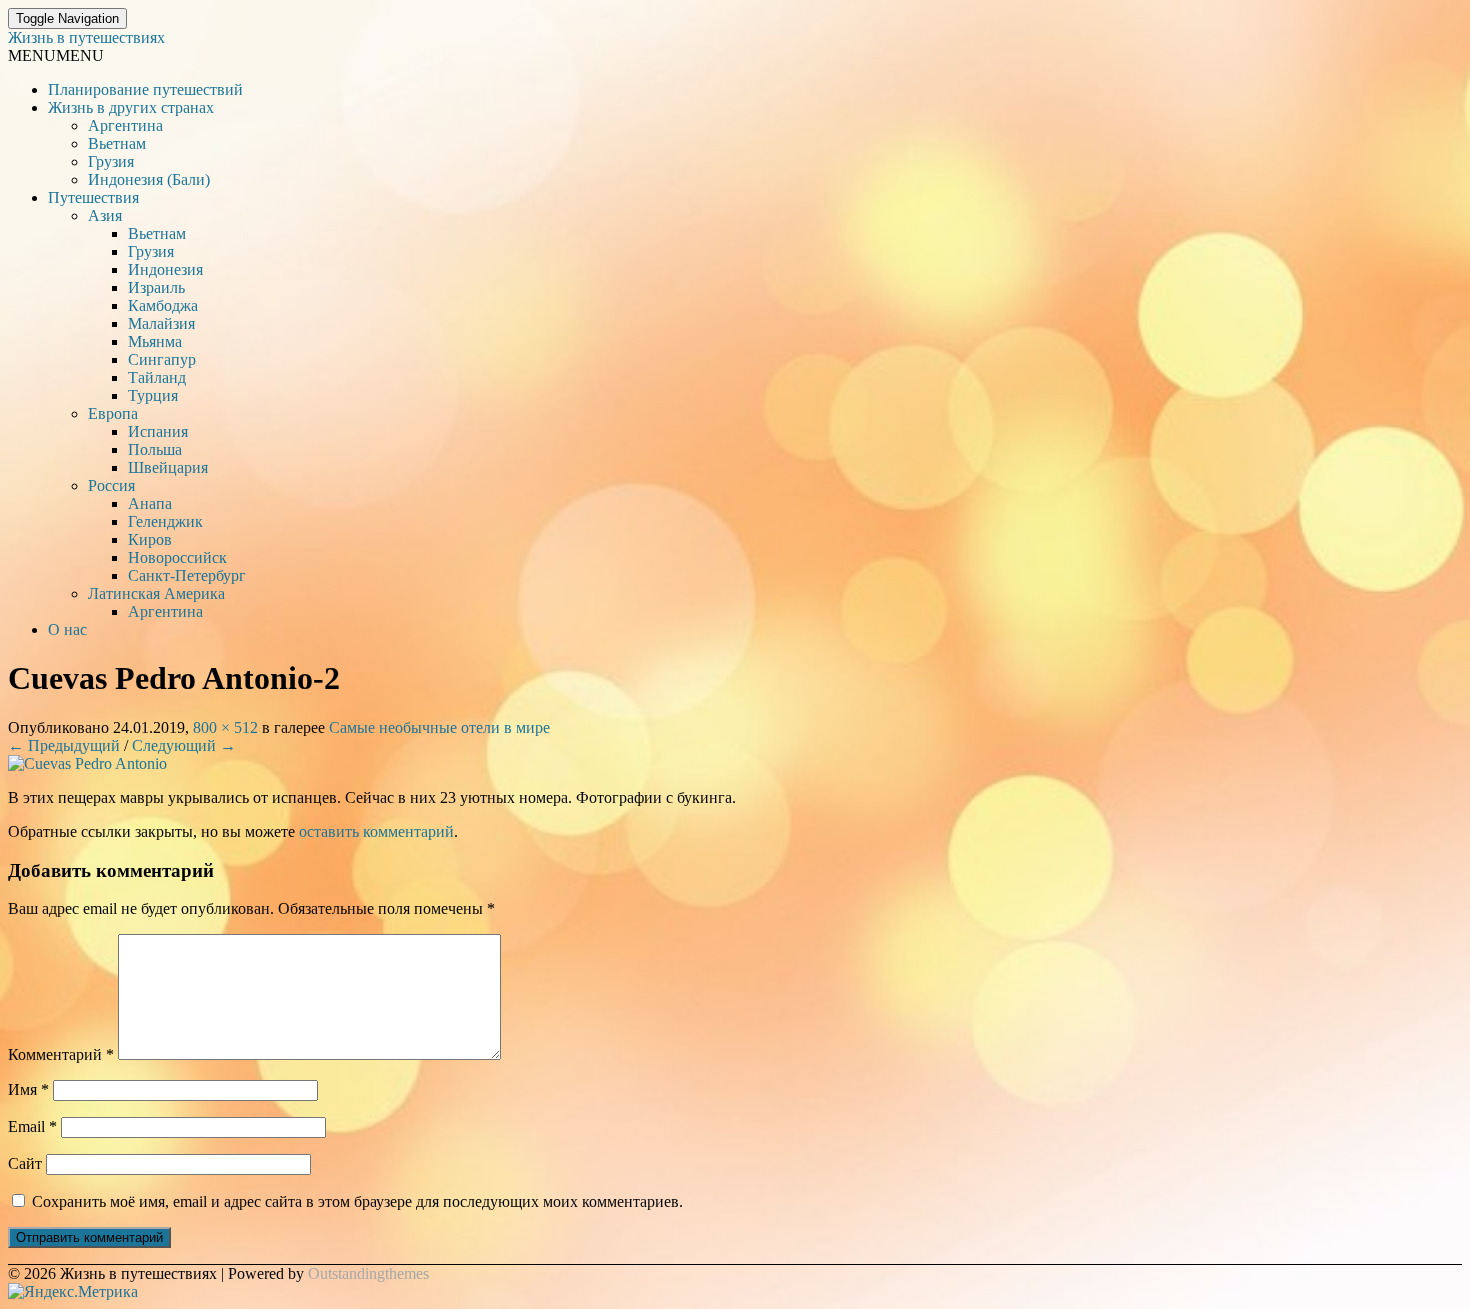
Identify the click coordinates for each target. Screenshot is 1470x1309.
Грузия (111, 161)
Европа (113, 413)
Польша (155, 449)
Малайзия (161, 323)
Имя (28, 1089)
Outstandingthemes (368, 1273)
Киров (150, 539)
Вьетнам (117, 143)
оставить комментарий (376, 831)
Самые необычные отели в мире (439, 727)
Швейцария (168, 467)
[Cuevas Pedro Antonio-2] (87, 763)
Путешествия (93, 197)
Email (32, 1126)
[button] (56, 55)
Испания (158, 431)
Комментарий (61, 1054)
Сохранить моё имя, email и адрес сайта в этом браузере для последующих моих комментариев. (357, 1201)
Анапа (150, 503)
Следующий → (184, 745)
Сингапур (162, 359)
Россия (111, 485)
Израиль (156, 287)
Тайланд (157, 377)
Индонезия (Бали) (149, 179)
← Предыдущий (64, 745)
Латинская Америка (156, 593)
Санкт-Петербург (187, 575)
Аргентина (125, 125)
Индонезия (165, 269)
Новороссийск (177, 557)
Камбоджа (163, 305)
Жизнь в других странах (131, 107)
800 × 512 (225, 727)
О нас (67, 629)
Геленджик (165, 521)
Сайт (25, 1163)
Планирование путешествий (145, 89)
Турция (153, 395)
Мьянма (155, 341)
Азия (105, 215)
